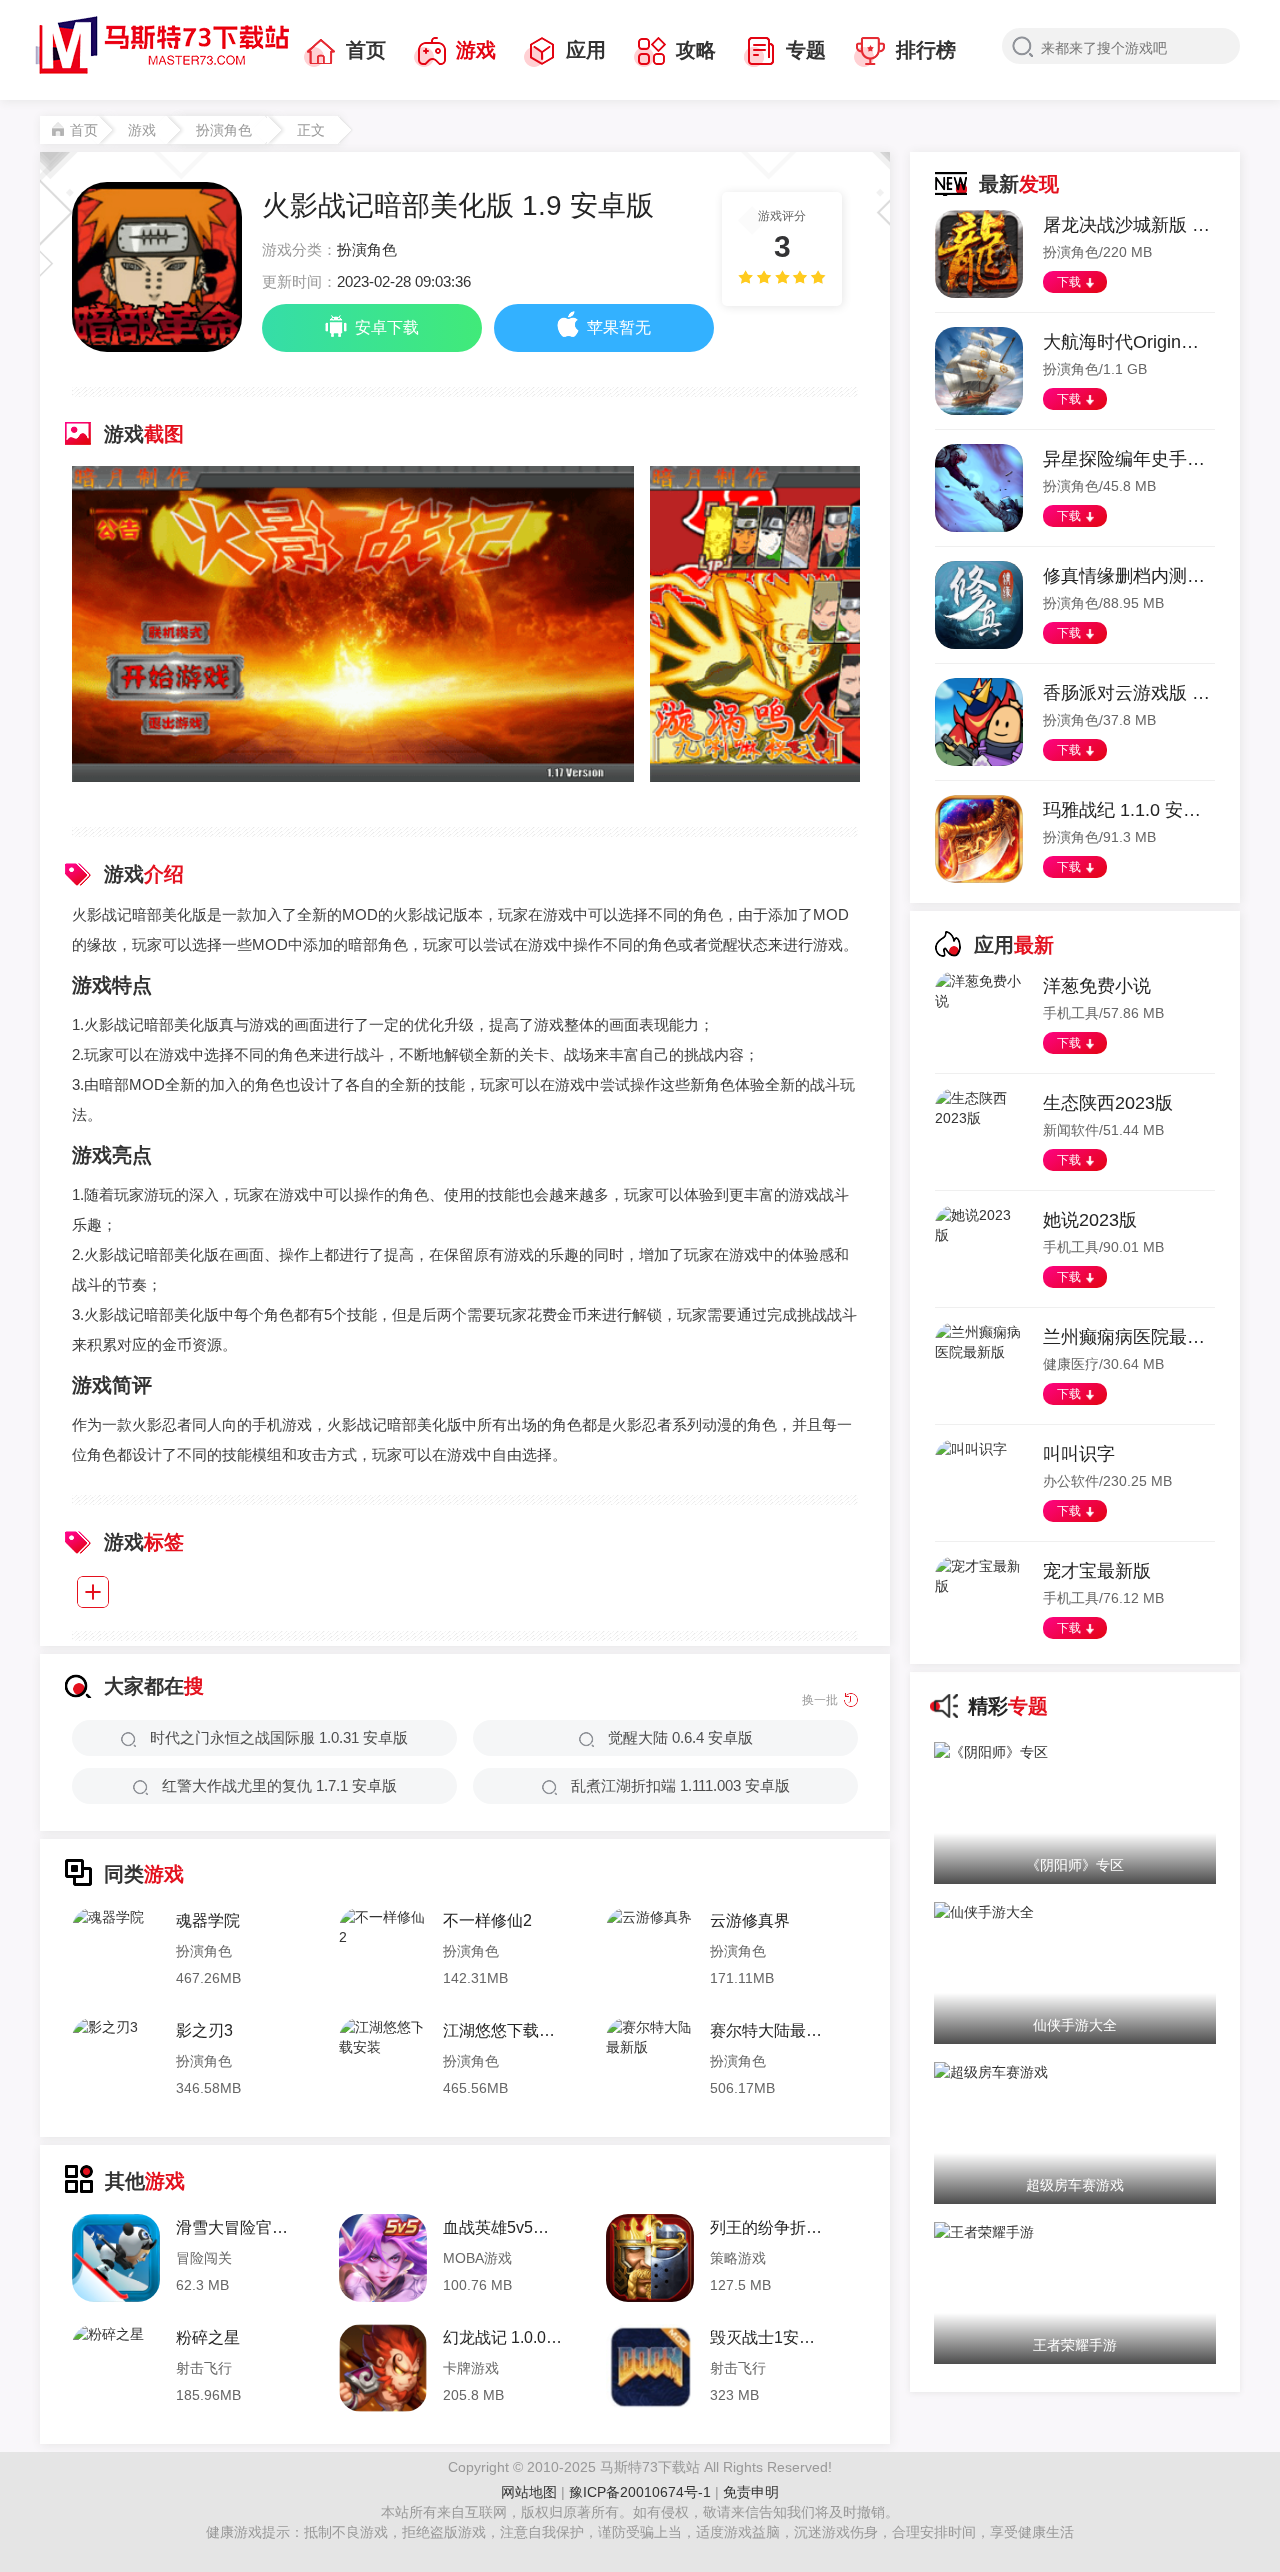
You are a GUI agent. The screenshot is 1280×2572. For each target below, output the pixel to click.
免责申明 (751, 2492)
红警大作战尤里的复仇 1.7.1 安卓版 (279, 1785)
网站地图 (529, 2492)
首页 (366, 50)
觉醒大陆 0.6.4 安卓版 (680, 1737)
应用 (586, 50)
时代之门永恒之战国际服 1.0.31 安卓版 (279, 1737)
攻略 (696, 50)
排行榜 (926, 50)
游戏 (476, 50)
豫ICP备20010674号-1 (642, 2492)
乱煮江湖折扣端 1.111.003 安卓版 (680, 1785)
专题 (806, 50)
